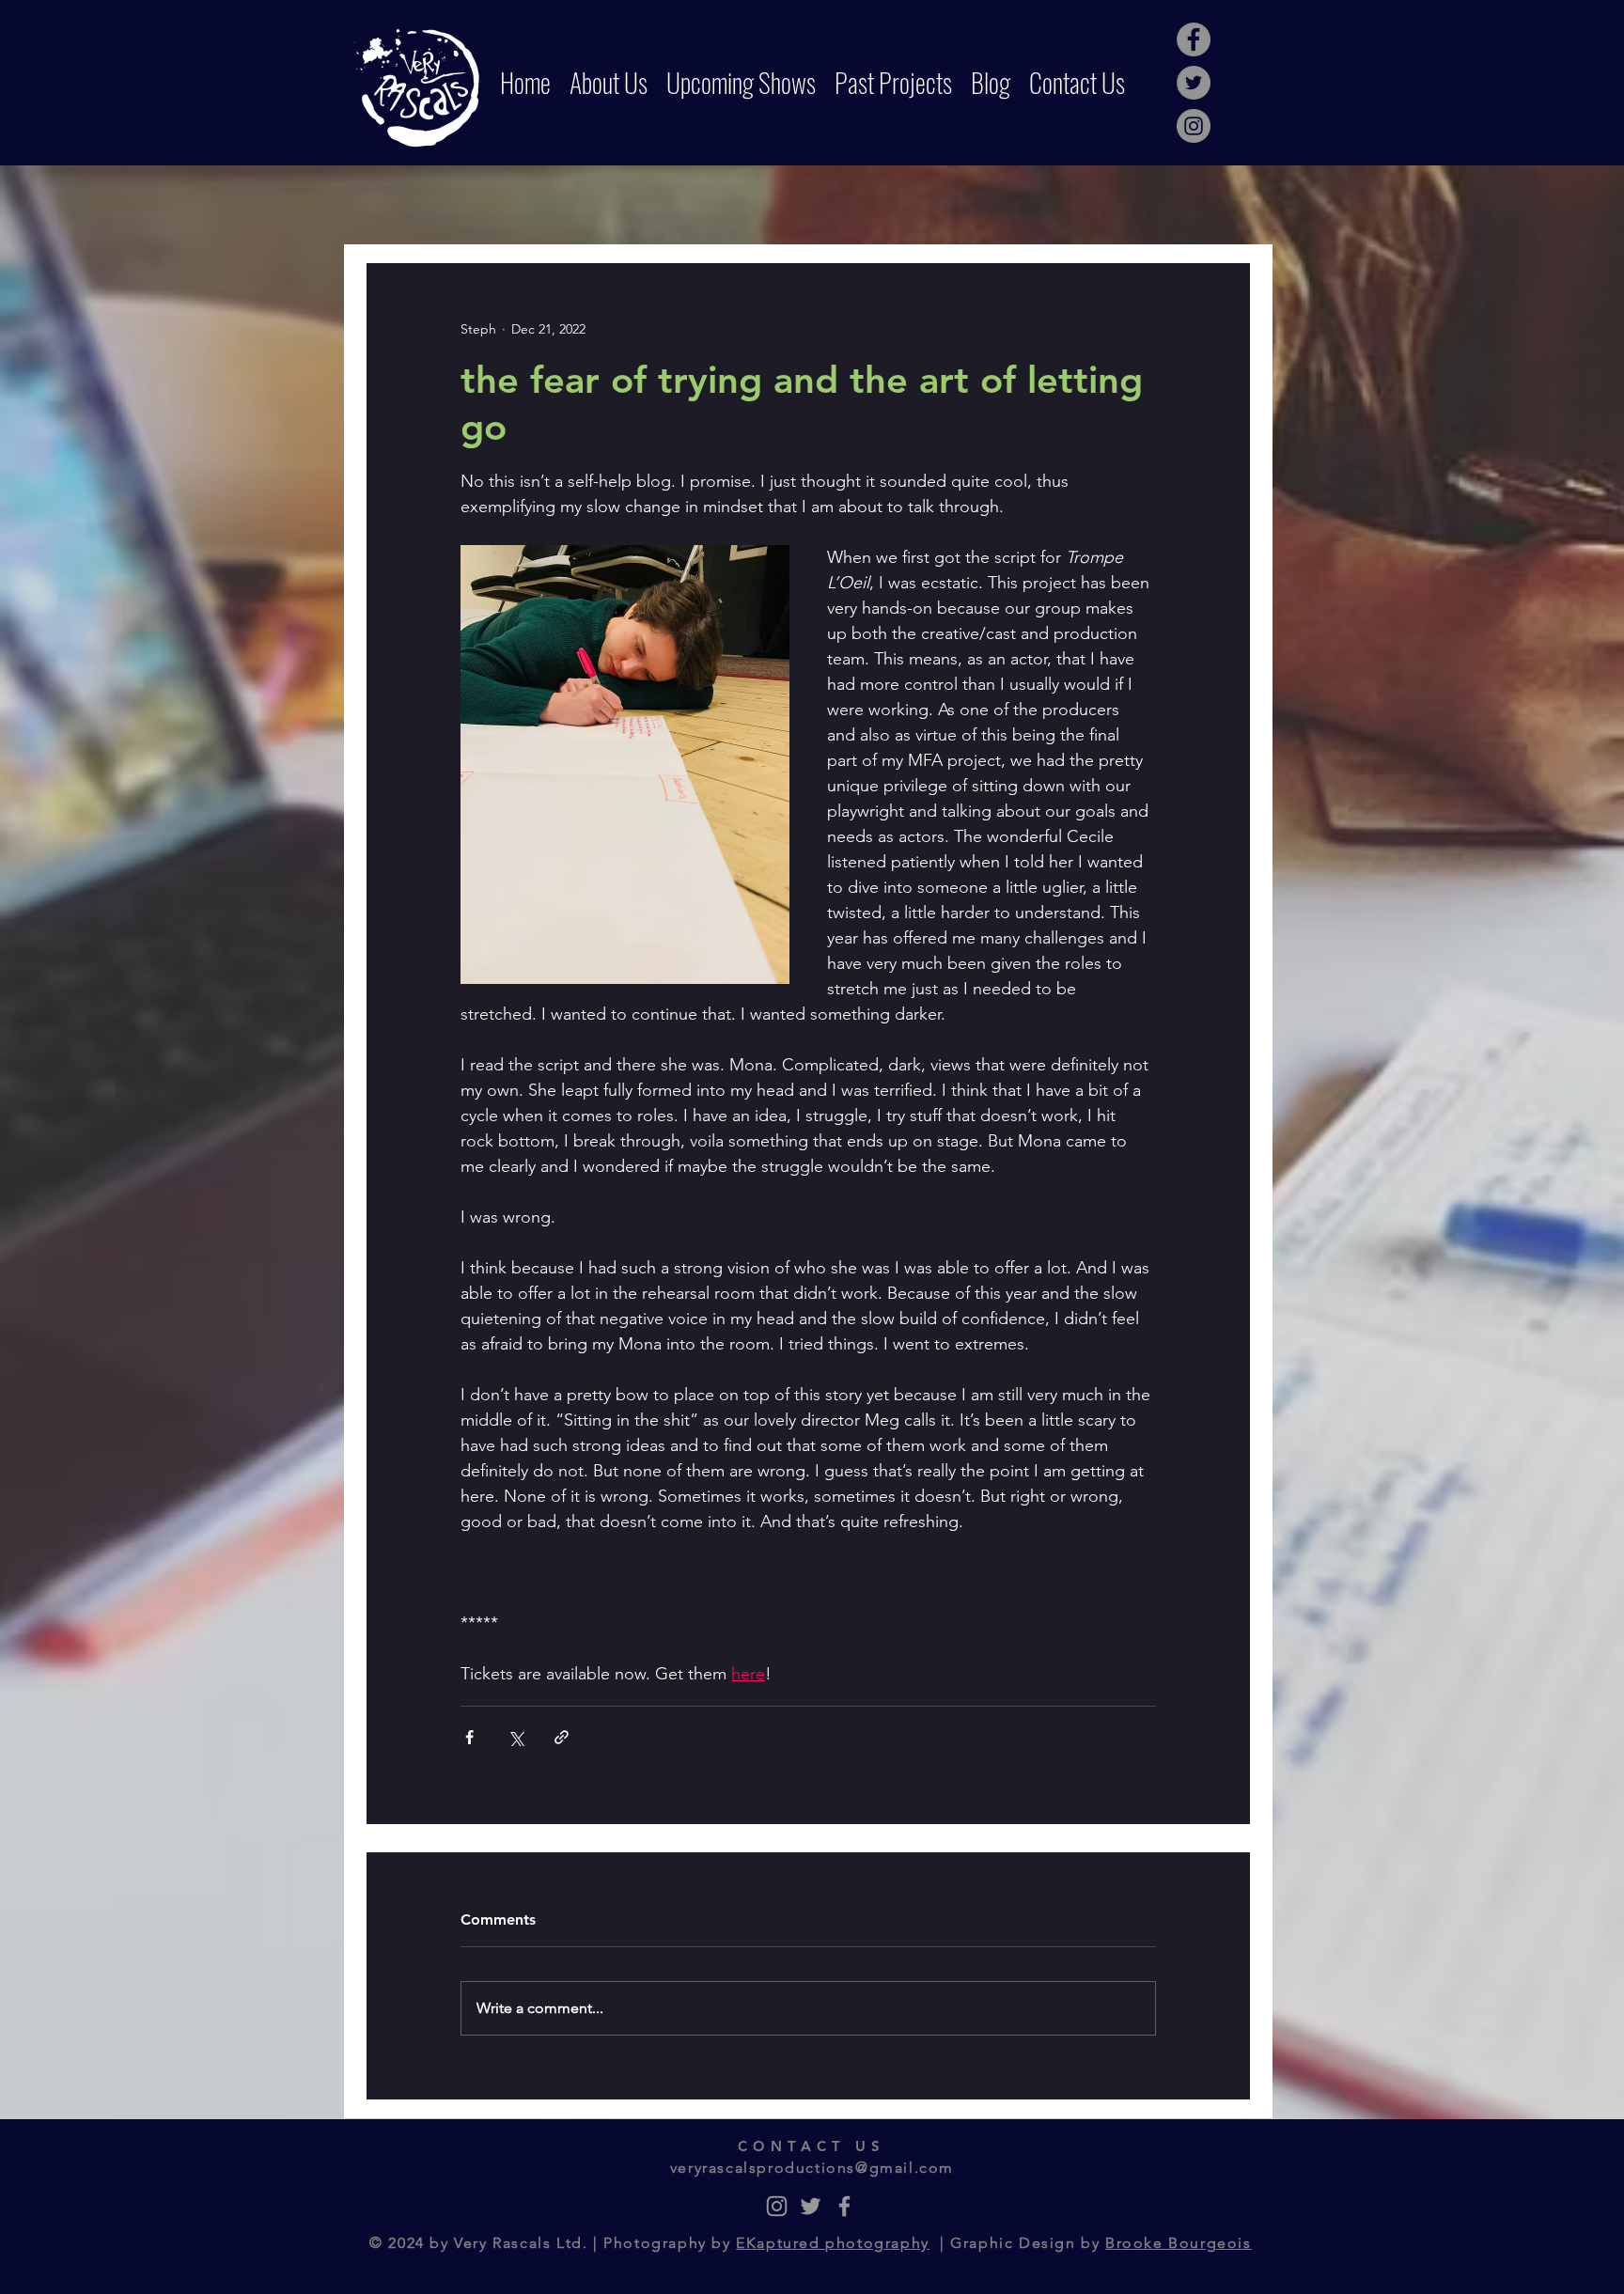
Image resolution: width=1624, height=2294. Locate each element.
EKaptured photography (833, 2243)
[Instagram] (1194, 126)
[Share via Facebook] (469, 1737)
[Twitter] (1194, 83)
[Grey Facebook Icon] (844, 2206)
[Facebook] (1194, 39)
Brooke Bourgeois (1179, 2243)
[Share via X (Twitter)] (515, 1737)
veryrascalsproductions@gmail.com (812, 2168)
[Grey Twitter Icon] (811, 2206)
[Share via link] (562, 1737)
